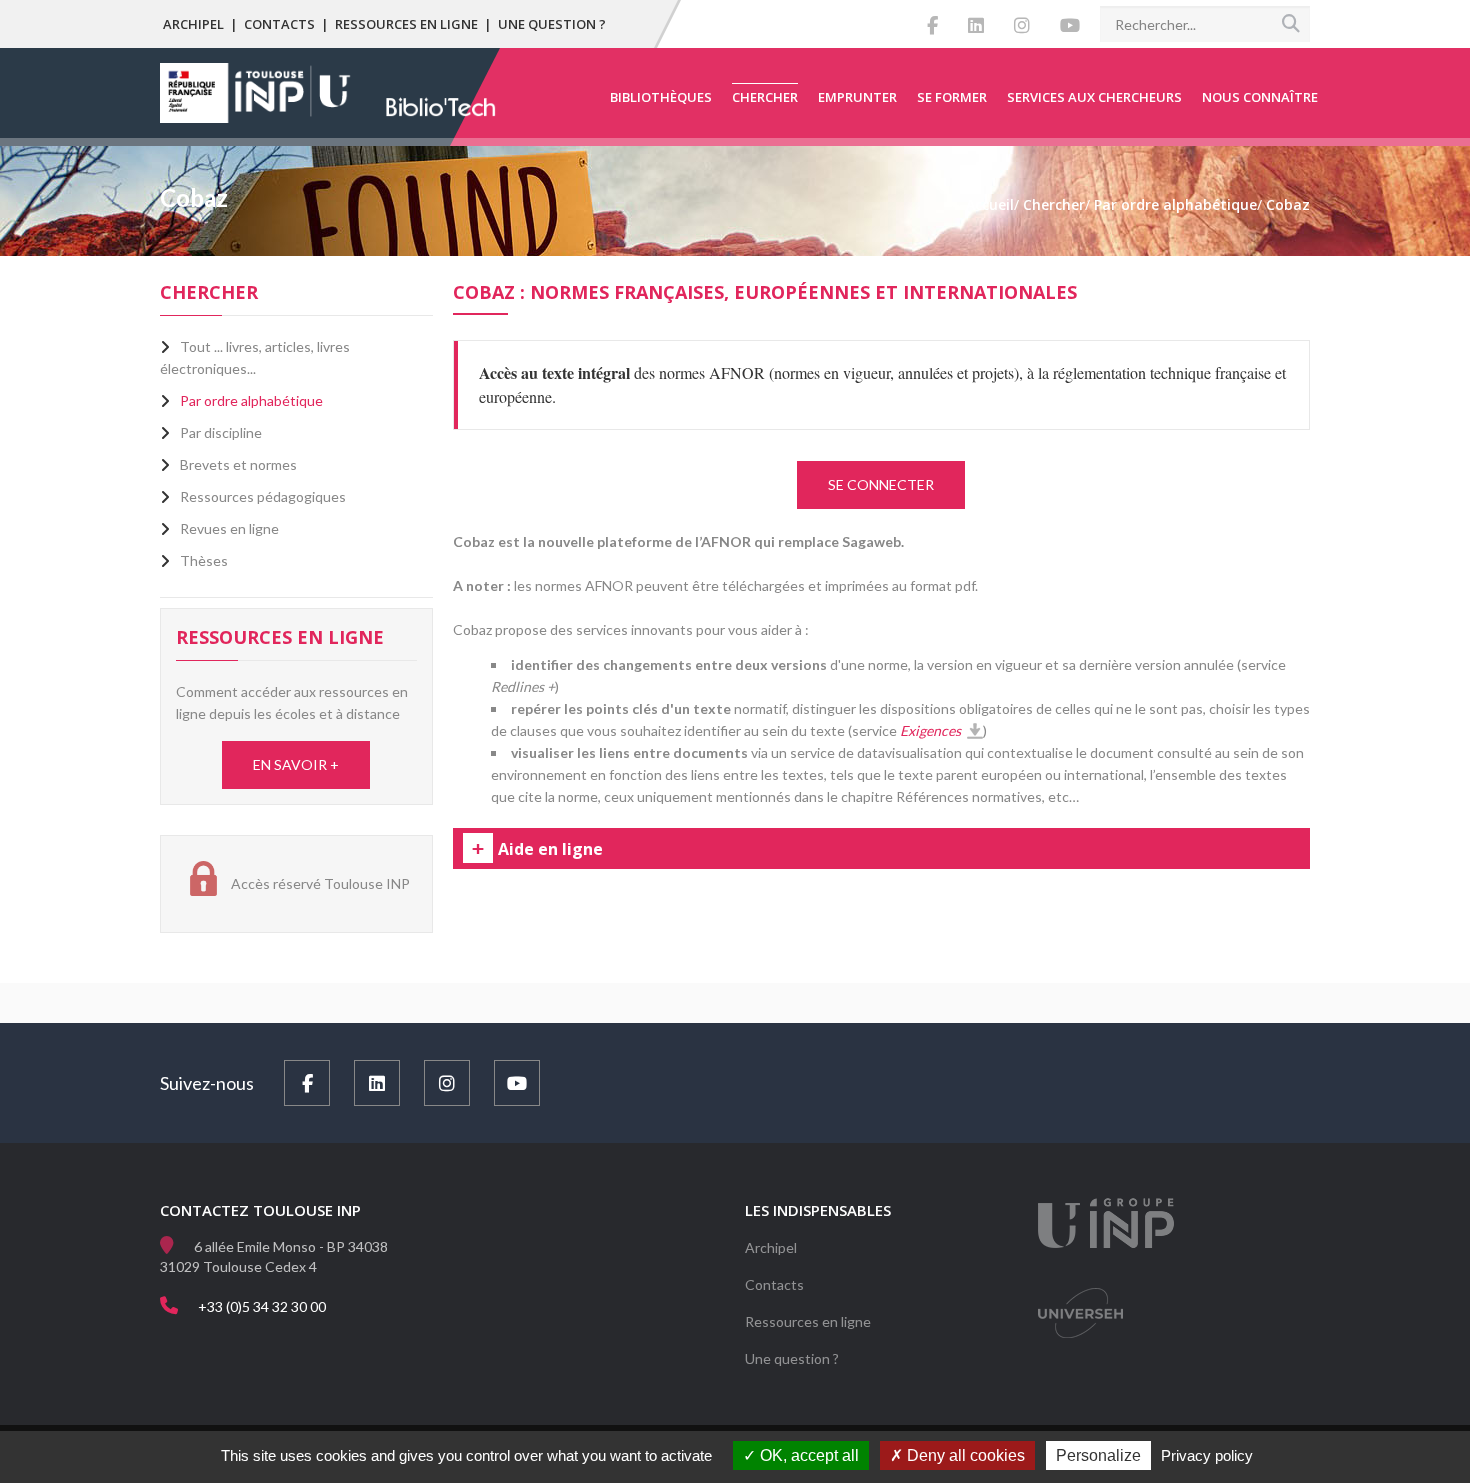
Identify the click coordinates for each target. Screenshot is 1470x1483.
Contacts (279, 24)
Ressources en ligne (406, 24)
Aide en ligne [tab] (550, 849)
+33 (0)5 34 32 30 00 (262, 1306)
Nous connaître (1260, 97)
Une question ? (552, 24)
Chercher (765, 97)
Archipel (193, 24)
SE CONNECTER (881, 484)
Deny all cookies (964, 1455)
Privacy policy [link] (1207, 1455)
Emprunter (857, 97)
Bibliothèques (661, 97)
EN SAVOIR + (296, 764)
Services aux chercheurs (1094, 97)
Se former (952, 97)
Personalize (1098, 1455)
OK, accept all (807, 1455)
